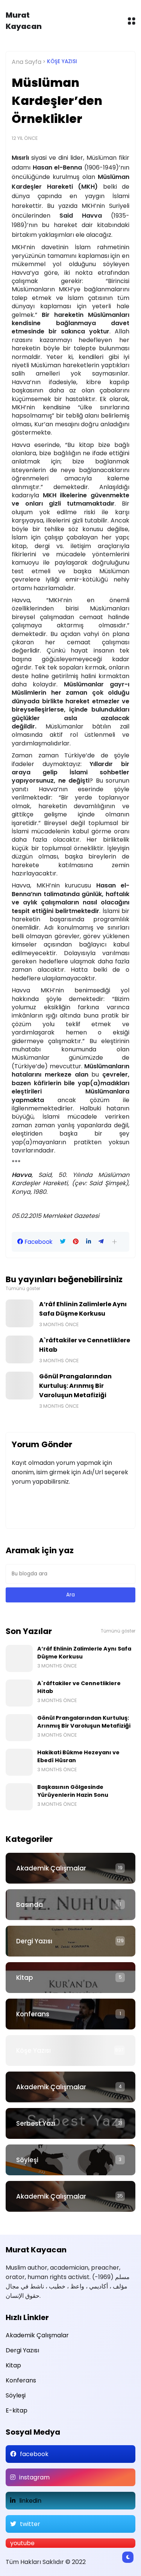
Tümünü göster (23, 1289)
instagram (34, 2477)
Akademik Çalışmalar (51, 1868)
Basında (30, 1905)
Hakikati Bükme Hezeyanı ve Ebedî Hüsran (78, 1756)
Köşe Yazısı (62, 61)
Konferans (33, 2014)
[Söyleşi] (70, 2160)
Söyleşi (27, 2160)
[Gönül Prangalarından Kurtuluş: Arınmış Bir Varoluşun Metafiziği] (20, 1386)
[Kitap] (70, 1978)
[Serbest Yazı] (70, 2123)
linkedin (30, 2501)
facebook (34, 2454)
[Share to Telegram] (101, 1242)
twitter (30, 2524)
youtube (22, 2543)
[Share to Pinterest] (76, 1242)
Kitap (25, 1978)
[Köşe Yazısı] (70, 2051)
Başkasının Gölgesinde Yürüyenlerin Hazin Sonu (73, 1791)
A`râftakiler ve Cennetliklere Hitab (85, 1345)
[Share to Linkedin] (89, 1242)
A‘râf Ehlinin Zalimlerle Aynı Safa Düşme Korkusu (83, 1309)
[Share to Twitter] (63, 1242)
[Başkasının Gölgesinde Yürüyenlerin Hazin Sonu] (19, 1797)
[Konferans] (70, 2014)
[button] (114, 1242)
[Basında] (70, 1905)
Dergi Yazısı (34, 1941)
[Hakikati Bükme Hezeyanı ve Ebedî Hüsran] (19, 1762)
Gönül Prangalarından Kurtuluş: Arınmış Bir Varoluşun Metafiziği (75, 1386)
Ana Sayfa (27, 62)
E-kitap (17, 2410)
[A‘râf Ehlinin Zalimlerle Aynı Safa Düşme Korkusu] (20, 1313)
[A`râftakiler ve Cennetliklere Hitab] (20, 1349)
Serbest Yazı (36, 2123)
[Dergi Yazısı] (70, 1941)
